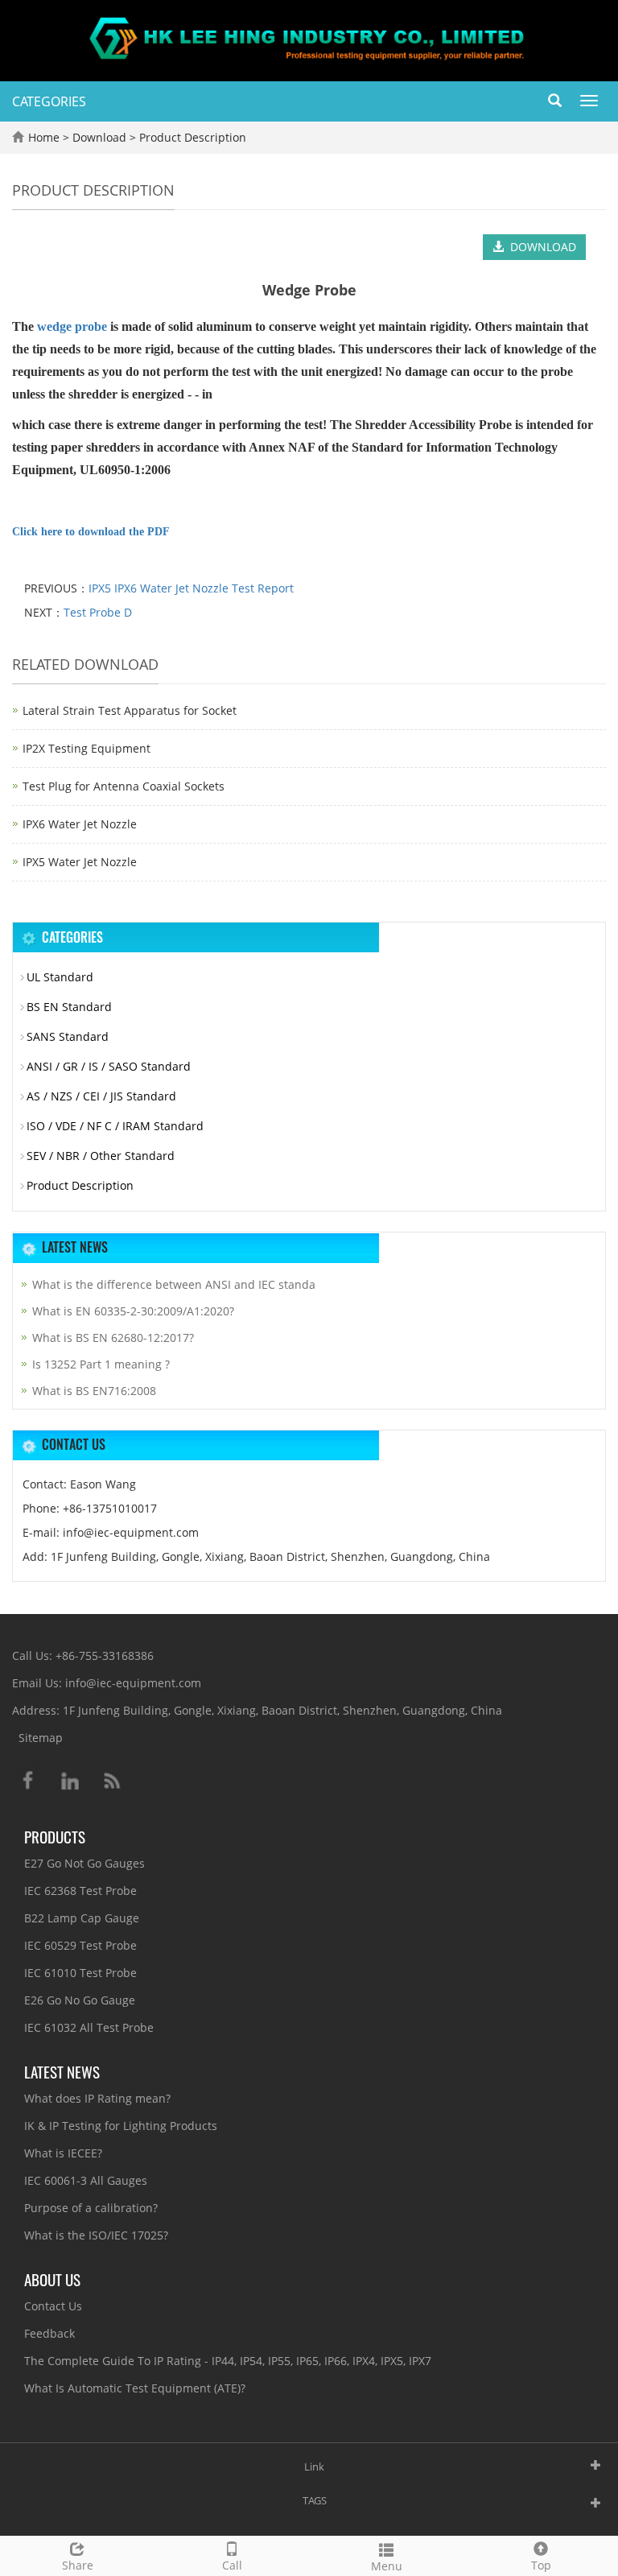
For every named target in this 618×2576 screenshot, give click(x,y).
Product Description (191, 137)
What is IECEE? (63, 2153)
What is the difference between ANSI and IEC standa (174, 1284)
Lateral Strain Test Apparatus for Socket (130, 710)
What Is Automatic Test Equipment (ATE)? (135, 2388)
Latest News (62, 2071)
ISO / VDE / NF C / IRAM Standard (115, 1126)
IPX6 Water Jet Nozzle (80, 824)
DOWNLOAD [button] (540, 247)
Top (541, 2565)
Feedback (49, 2333)
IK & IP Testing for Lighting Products (121, 2126)
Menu (387, 2566)
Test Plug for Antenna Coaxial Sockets (124, 786)
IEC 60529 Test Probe (80, 1945)
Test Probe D (98, 612)
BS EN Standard (69, 1007)
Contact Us (53, 2306)
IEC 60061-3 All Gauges (86, 2180)
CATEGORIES (49, 101)
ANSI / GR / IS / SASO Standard (109, 1066)
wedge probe (72, 326)
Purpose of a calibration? (91, 2208)
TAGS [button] (315, 2500)
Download (101, 137)
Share (78, 2565)
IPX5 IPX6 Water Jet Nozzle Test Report (191, 588)
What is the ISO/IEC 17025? (96, 2235)
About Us (52, 2279)
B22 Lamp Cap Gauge (82, 1918)
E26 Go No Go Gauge (80, 2000)
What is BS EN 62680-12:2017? (113, 1338)
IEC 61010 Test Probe (80, 1973)
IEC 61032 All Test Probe (89, 2027)
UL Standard (60, 977)
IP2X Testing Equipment (87, 748)
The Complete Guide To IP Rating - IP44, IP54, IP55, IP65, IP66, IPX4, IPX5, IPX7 (228, 2361)
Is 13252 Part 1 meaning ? (101, 1364)
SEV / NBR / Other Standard (101, 1156)
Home (44, 137)
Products (55, 1836)
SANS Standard (68, 1036)
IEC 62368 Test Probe (80, 1891)
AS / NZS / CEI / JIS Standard (101, 1096)
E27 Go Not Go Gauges (84, 1863)
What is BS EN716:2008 (94, 1391)
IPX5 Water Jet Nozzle (80, 862)
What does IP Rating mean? (97, 2098)
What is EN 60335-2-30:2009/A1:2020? (133, 1311)
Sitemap (41, 1738)
